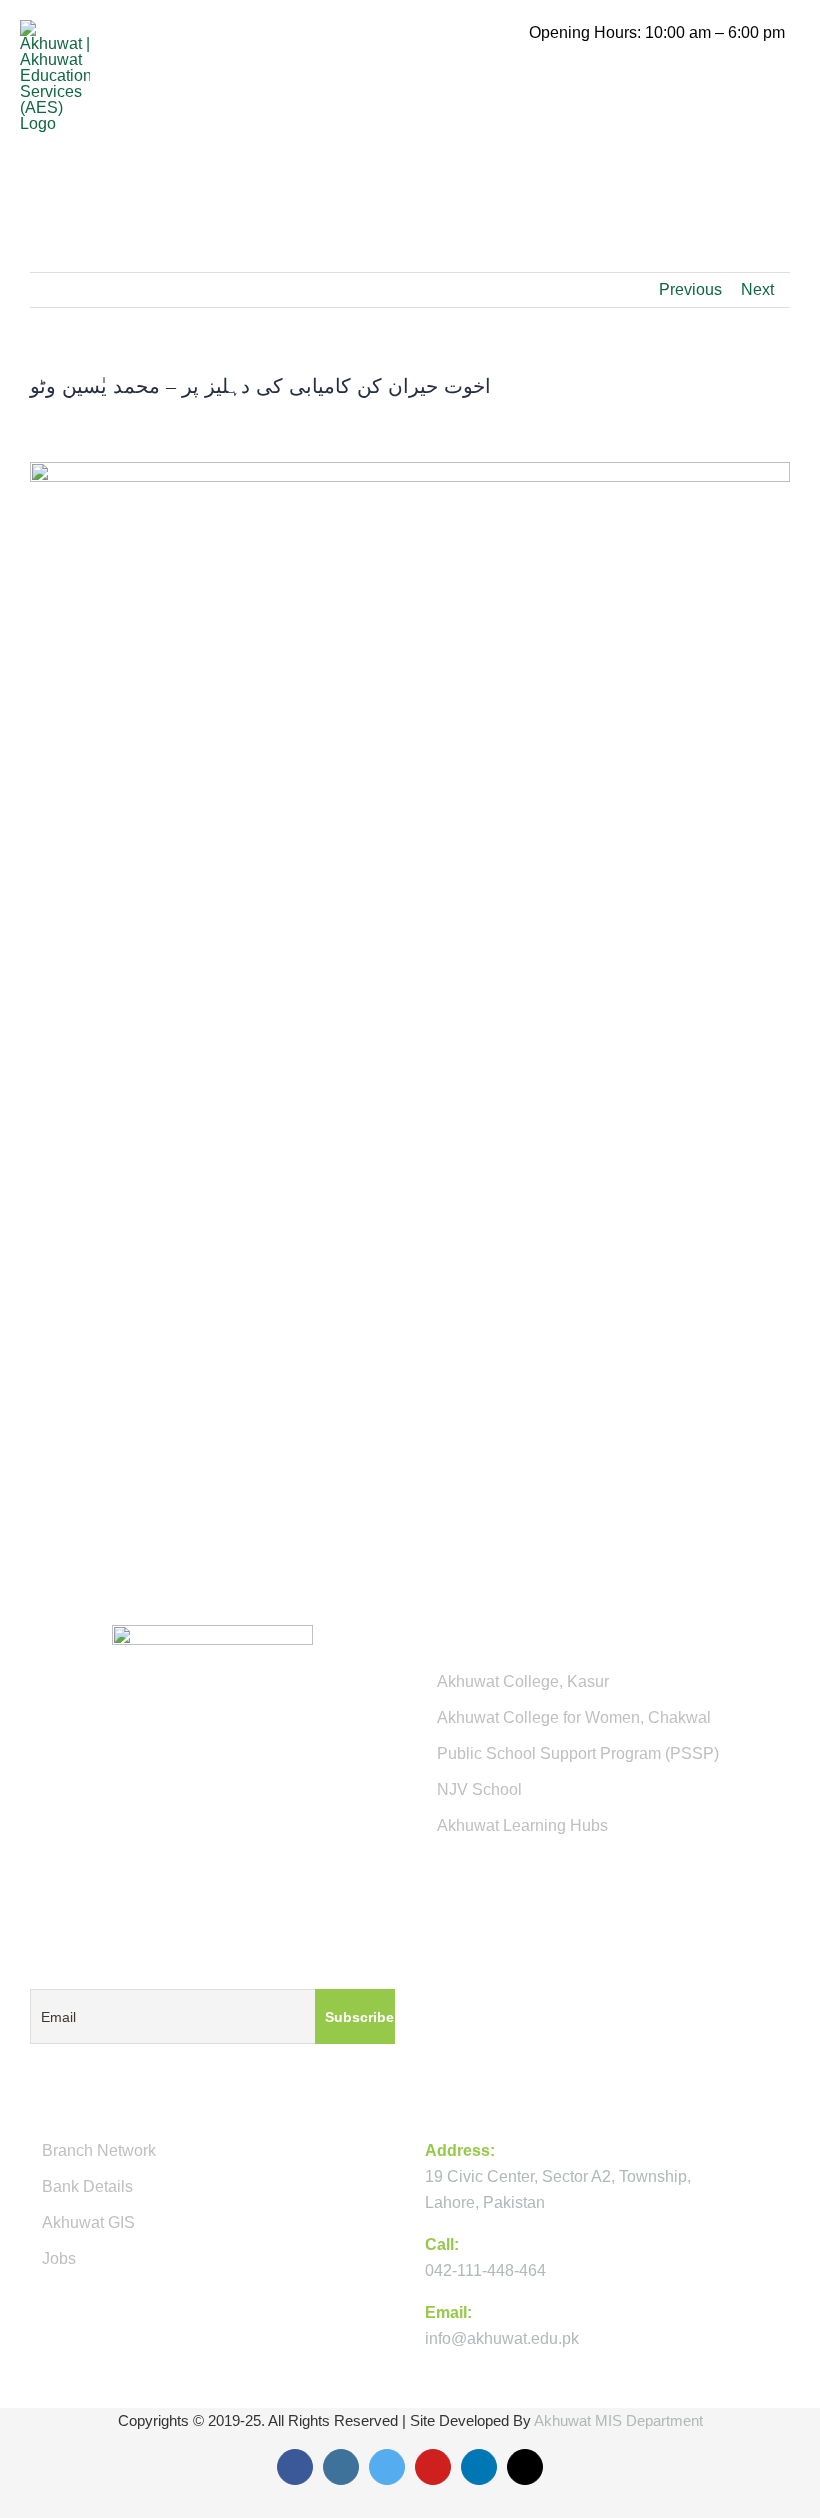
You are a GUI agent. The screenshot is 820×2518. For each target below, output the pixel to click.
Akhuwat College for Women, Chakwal (574, 1717)
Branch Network (99, 2150)
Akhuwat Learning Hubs (522, 1825)
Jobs (59, 2258)
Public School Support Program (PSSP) (578, 1753)
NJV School (479, 1789)
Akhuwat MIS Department (618, 2420)
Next (757, 289)
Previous (690, 289)
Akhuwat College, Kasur (523, 1681)
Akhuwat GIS (88, 2222)
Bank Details (87, 2186)
